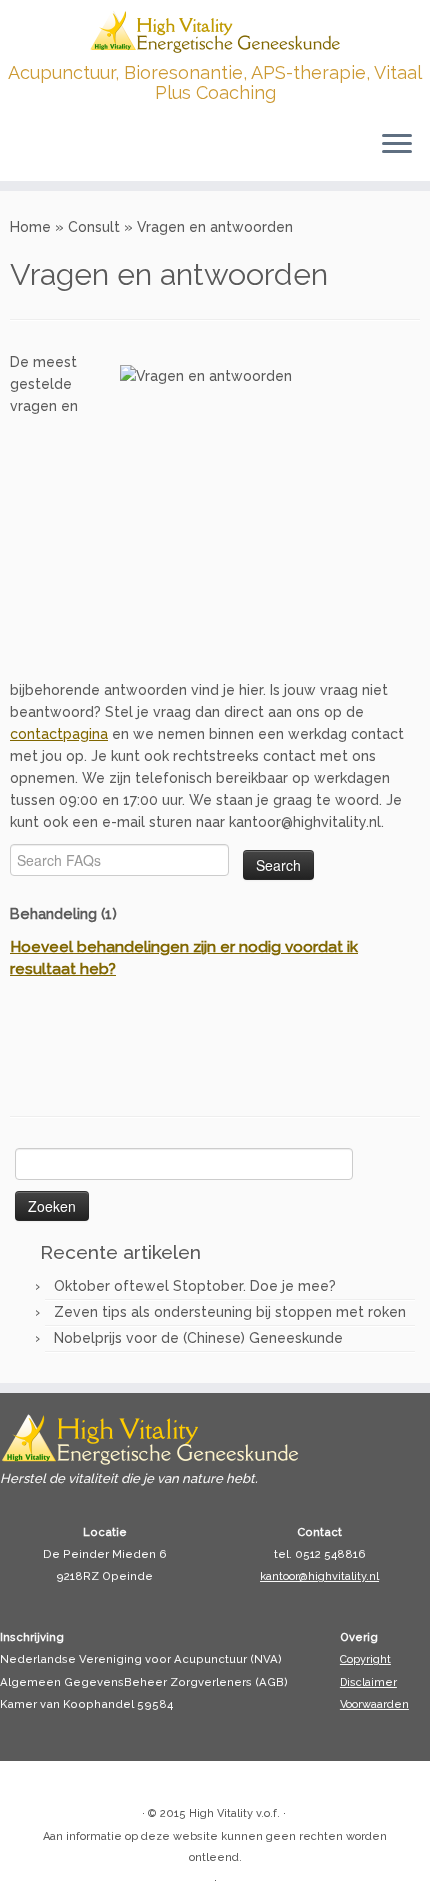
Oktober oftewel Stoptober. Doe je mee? (195, 1286)
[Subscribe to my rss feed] (31, 1783)
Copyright (365, 1659)
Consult (94, 227)
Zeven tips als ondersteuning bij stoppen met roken (230, 1312)
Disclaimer (368, 1682)
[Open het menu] (397, 145)
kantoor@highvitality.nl (319, 1576)
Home (30, 227)
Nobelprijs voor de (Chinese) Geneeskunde (198, 1338)
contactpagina (59, 734)
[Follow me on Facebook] (53, 1783)
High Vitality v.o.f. (234, 1813)
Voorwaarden (374, 1704)
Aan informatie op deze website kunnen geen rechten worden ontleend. (215, 1847)
